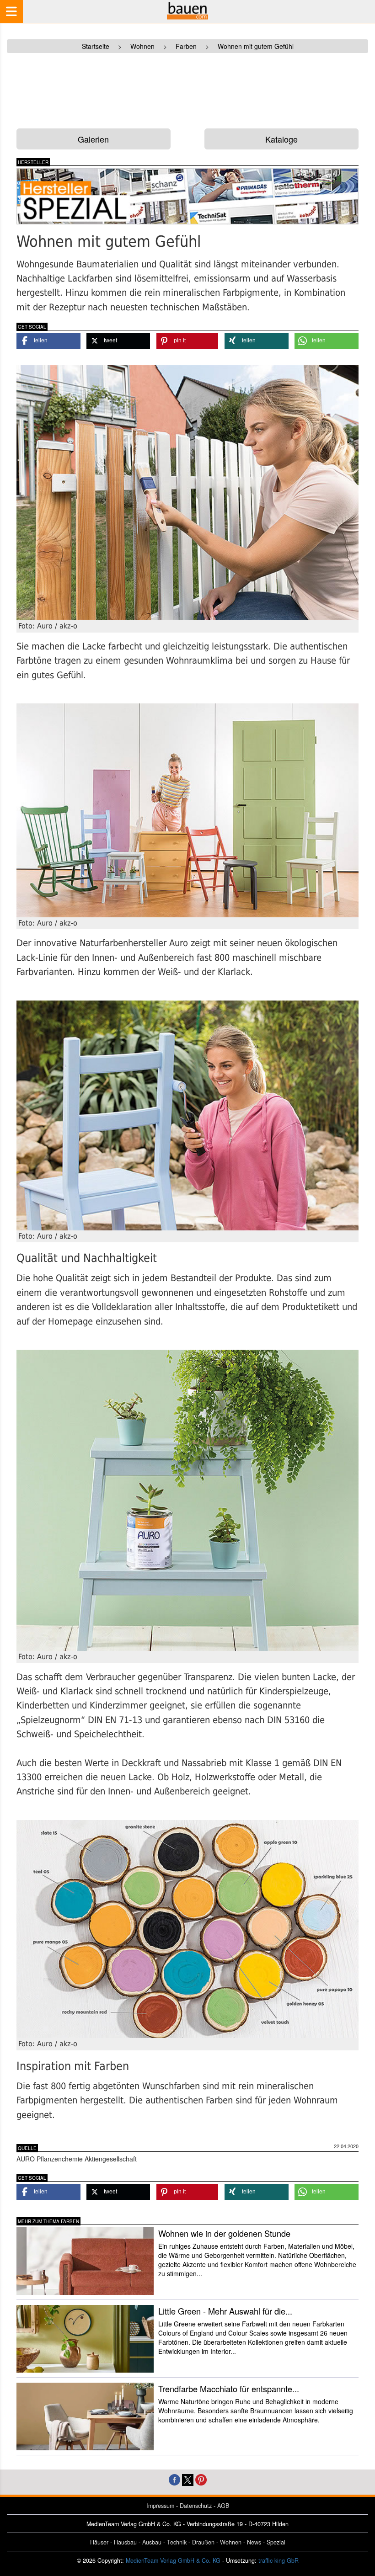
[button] (48, 341)
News (254, 2542)
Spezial (276, 2542)
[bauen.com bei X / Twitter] (188, 2479)
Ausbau (152, 2542)
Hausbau (125, 2542)
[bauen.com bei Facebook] (174, 2479)
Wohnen (231, 2542)
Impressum (160, 2506)
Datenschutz (196, 2506)
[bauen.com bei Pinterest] (201, 2479)
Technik (177, 2542)
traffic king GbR (279, 2560)
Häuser (99, 2542)
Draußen (203, 2542)
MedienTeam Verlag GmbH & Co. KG (173, 2560)
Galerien (93, 139)
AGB (223, 2506)
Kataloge (281, 139)
